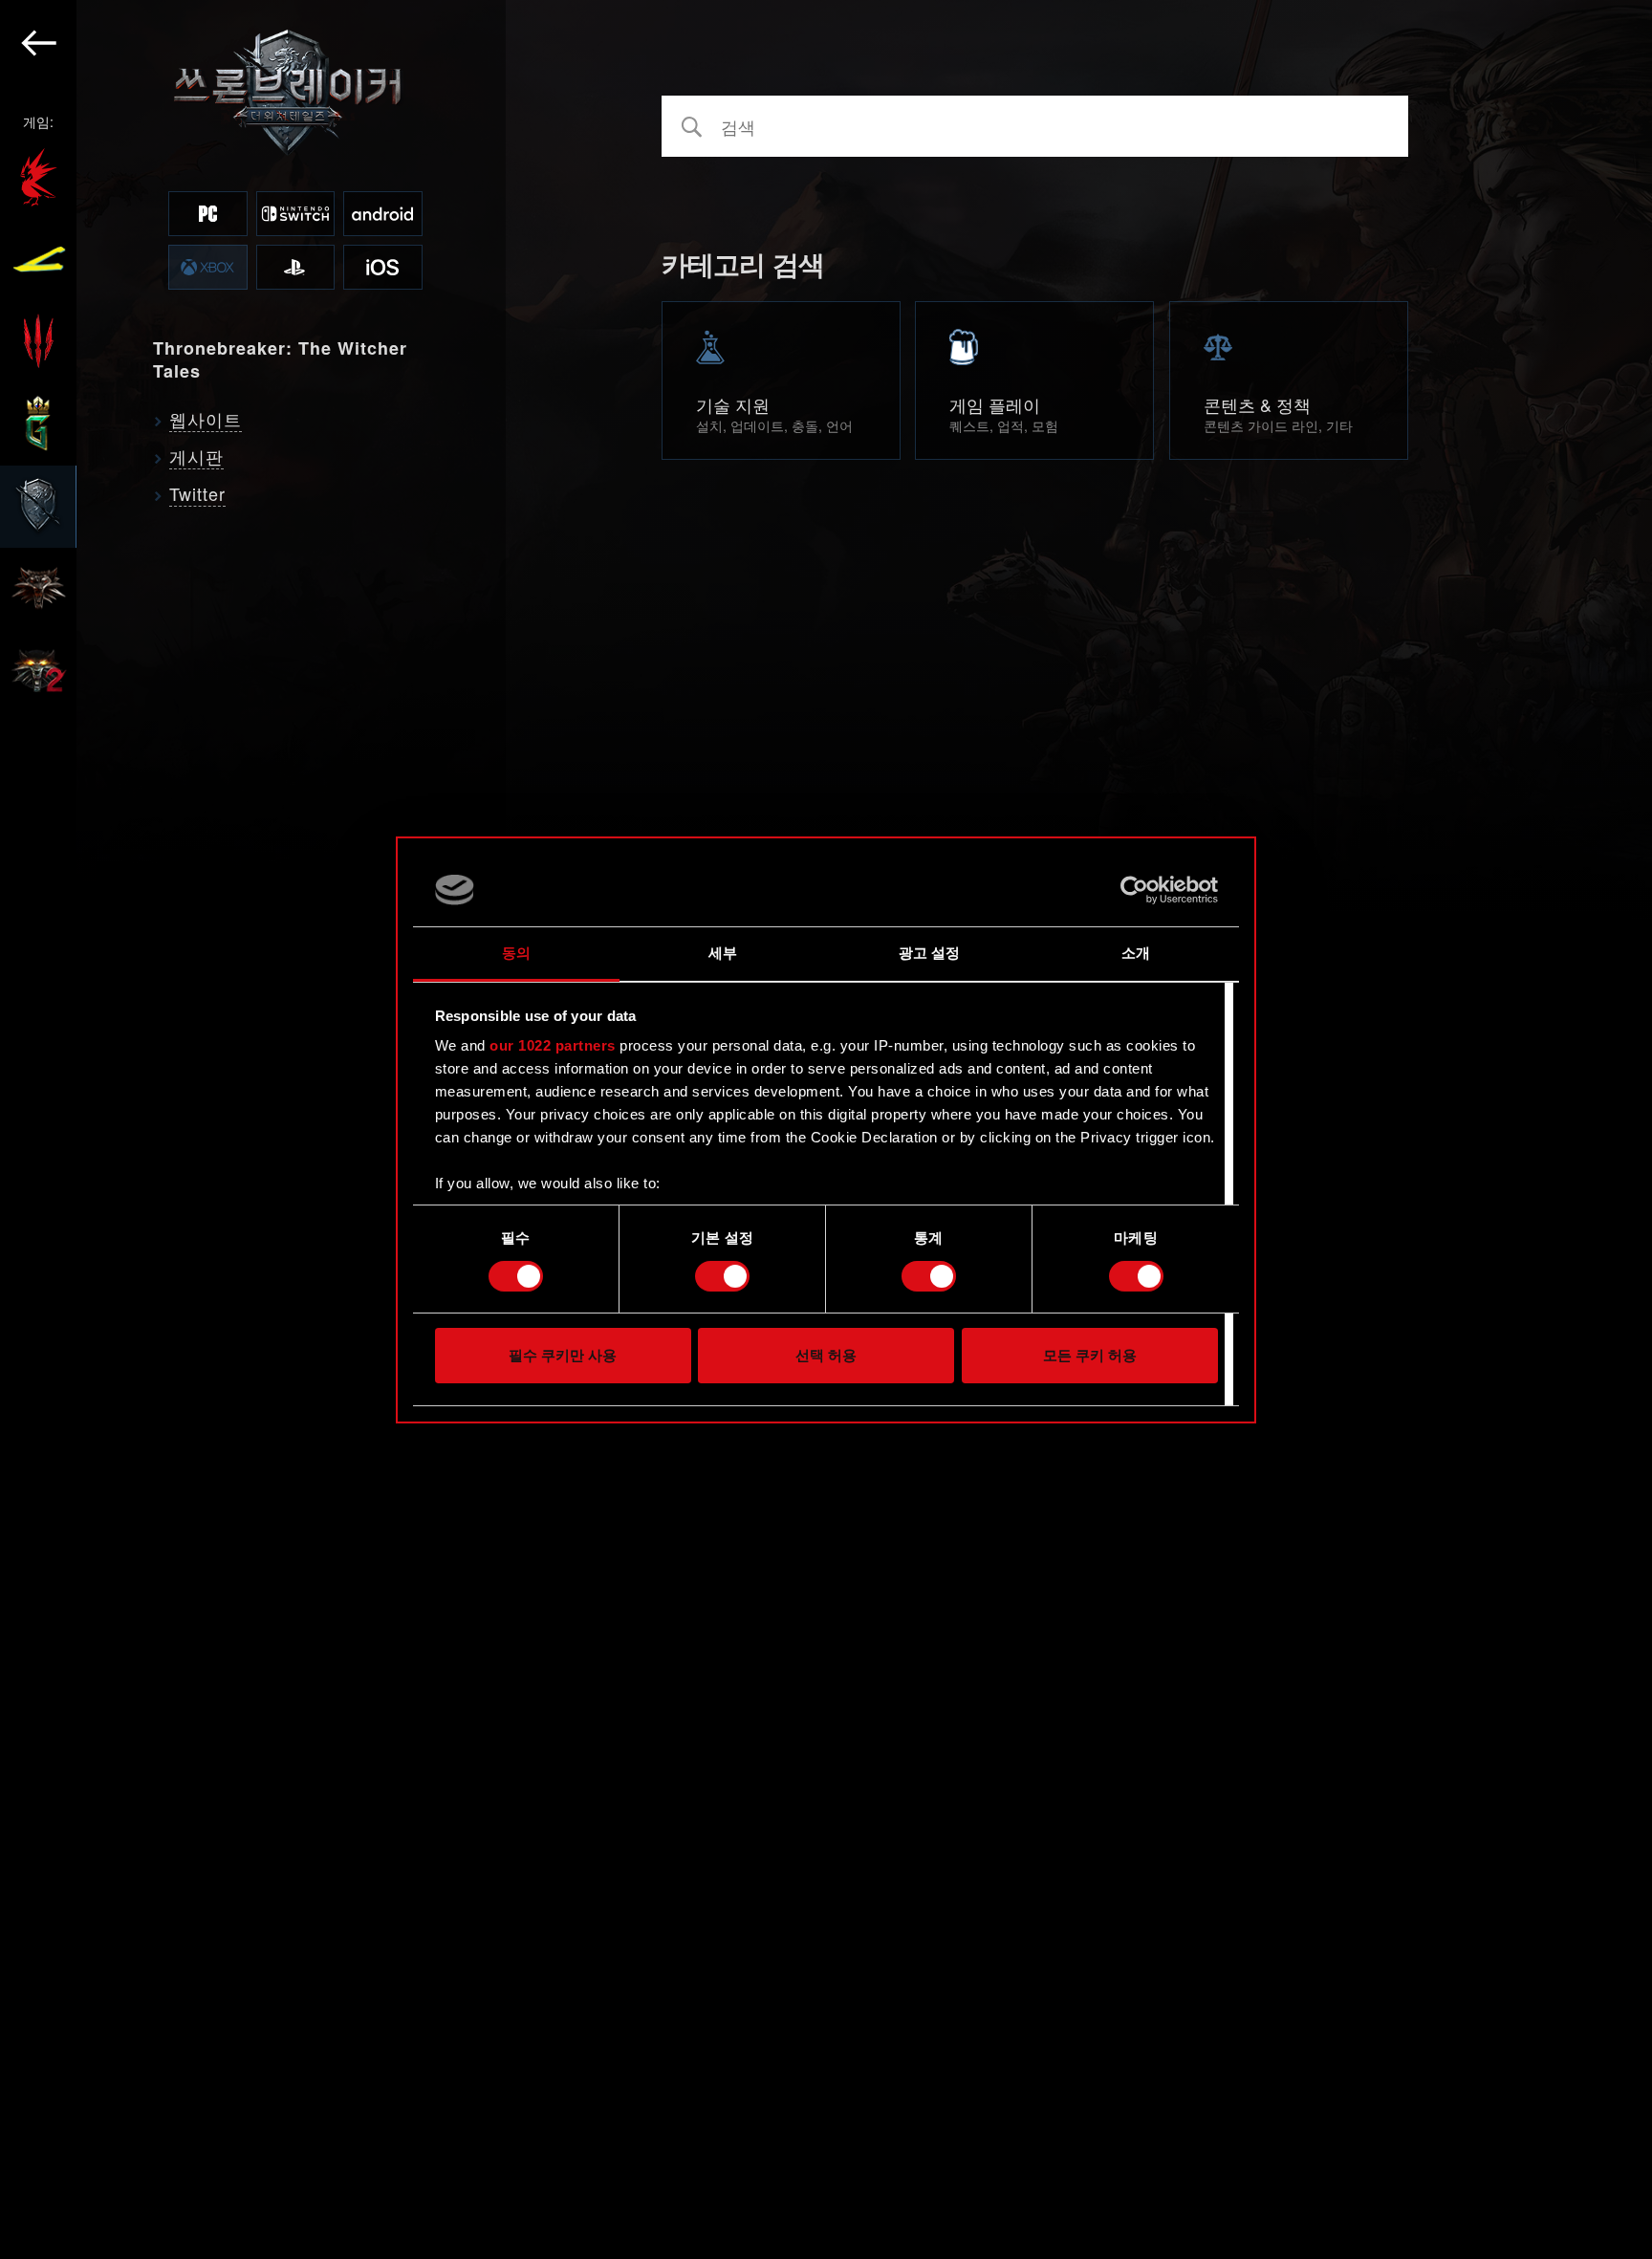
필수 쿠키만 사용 (563, 1355)
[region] (253, 1129)
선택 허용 (826, 1355)
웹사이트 (206, 419)
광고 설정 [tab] (930, 953)
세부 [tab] (723, 953)
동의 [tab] (516, 953)
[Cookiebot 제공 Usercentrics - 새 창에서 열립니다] (1134, 890)
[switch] (722, 1276)
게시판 (196, 456)
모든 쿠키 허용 (1090, 1355)
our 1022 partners (553, 1045)
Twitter (197, 493)
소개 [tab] (1136, 953)
